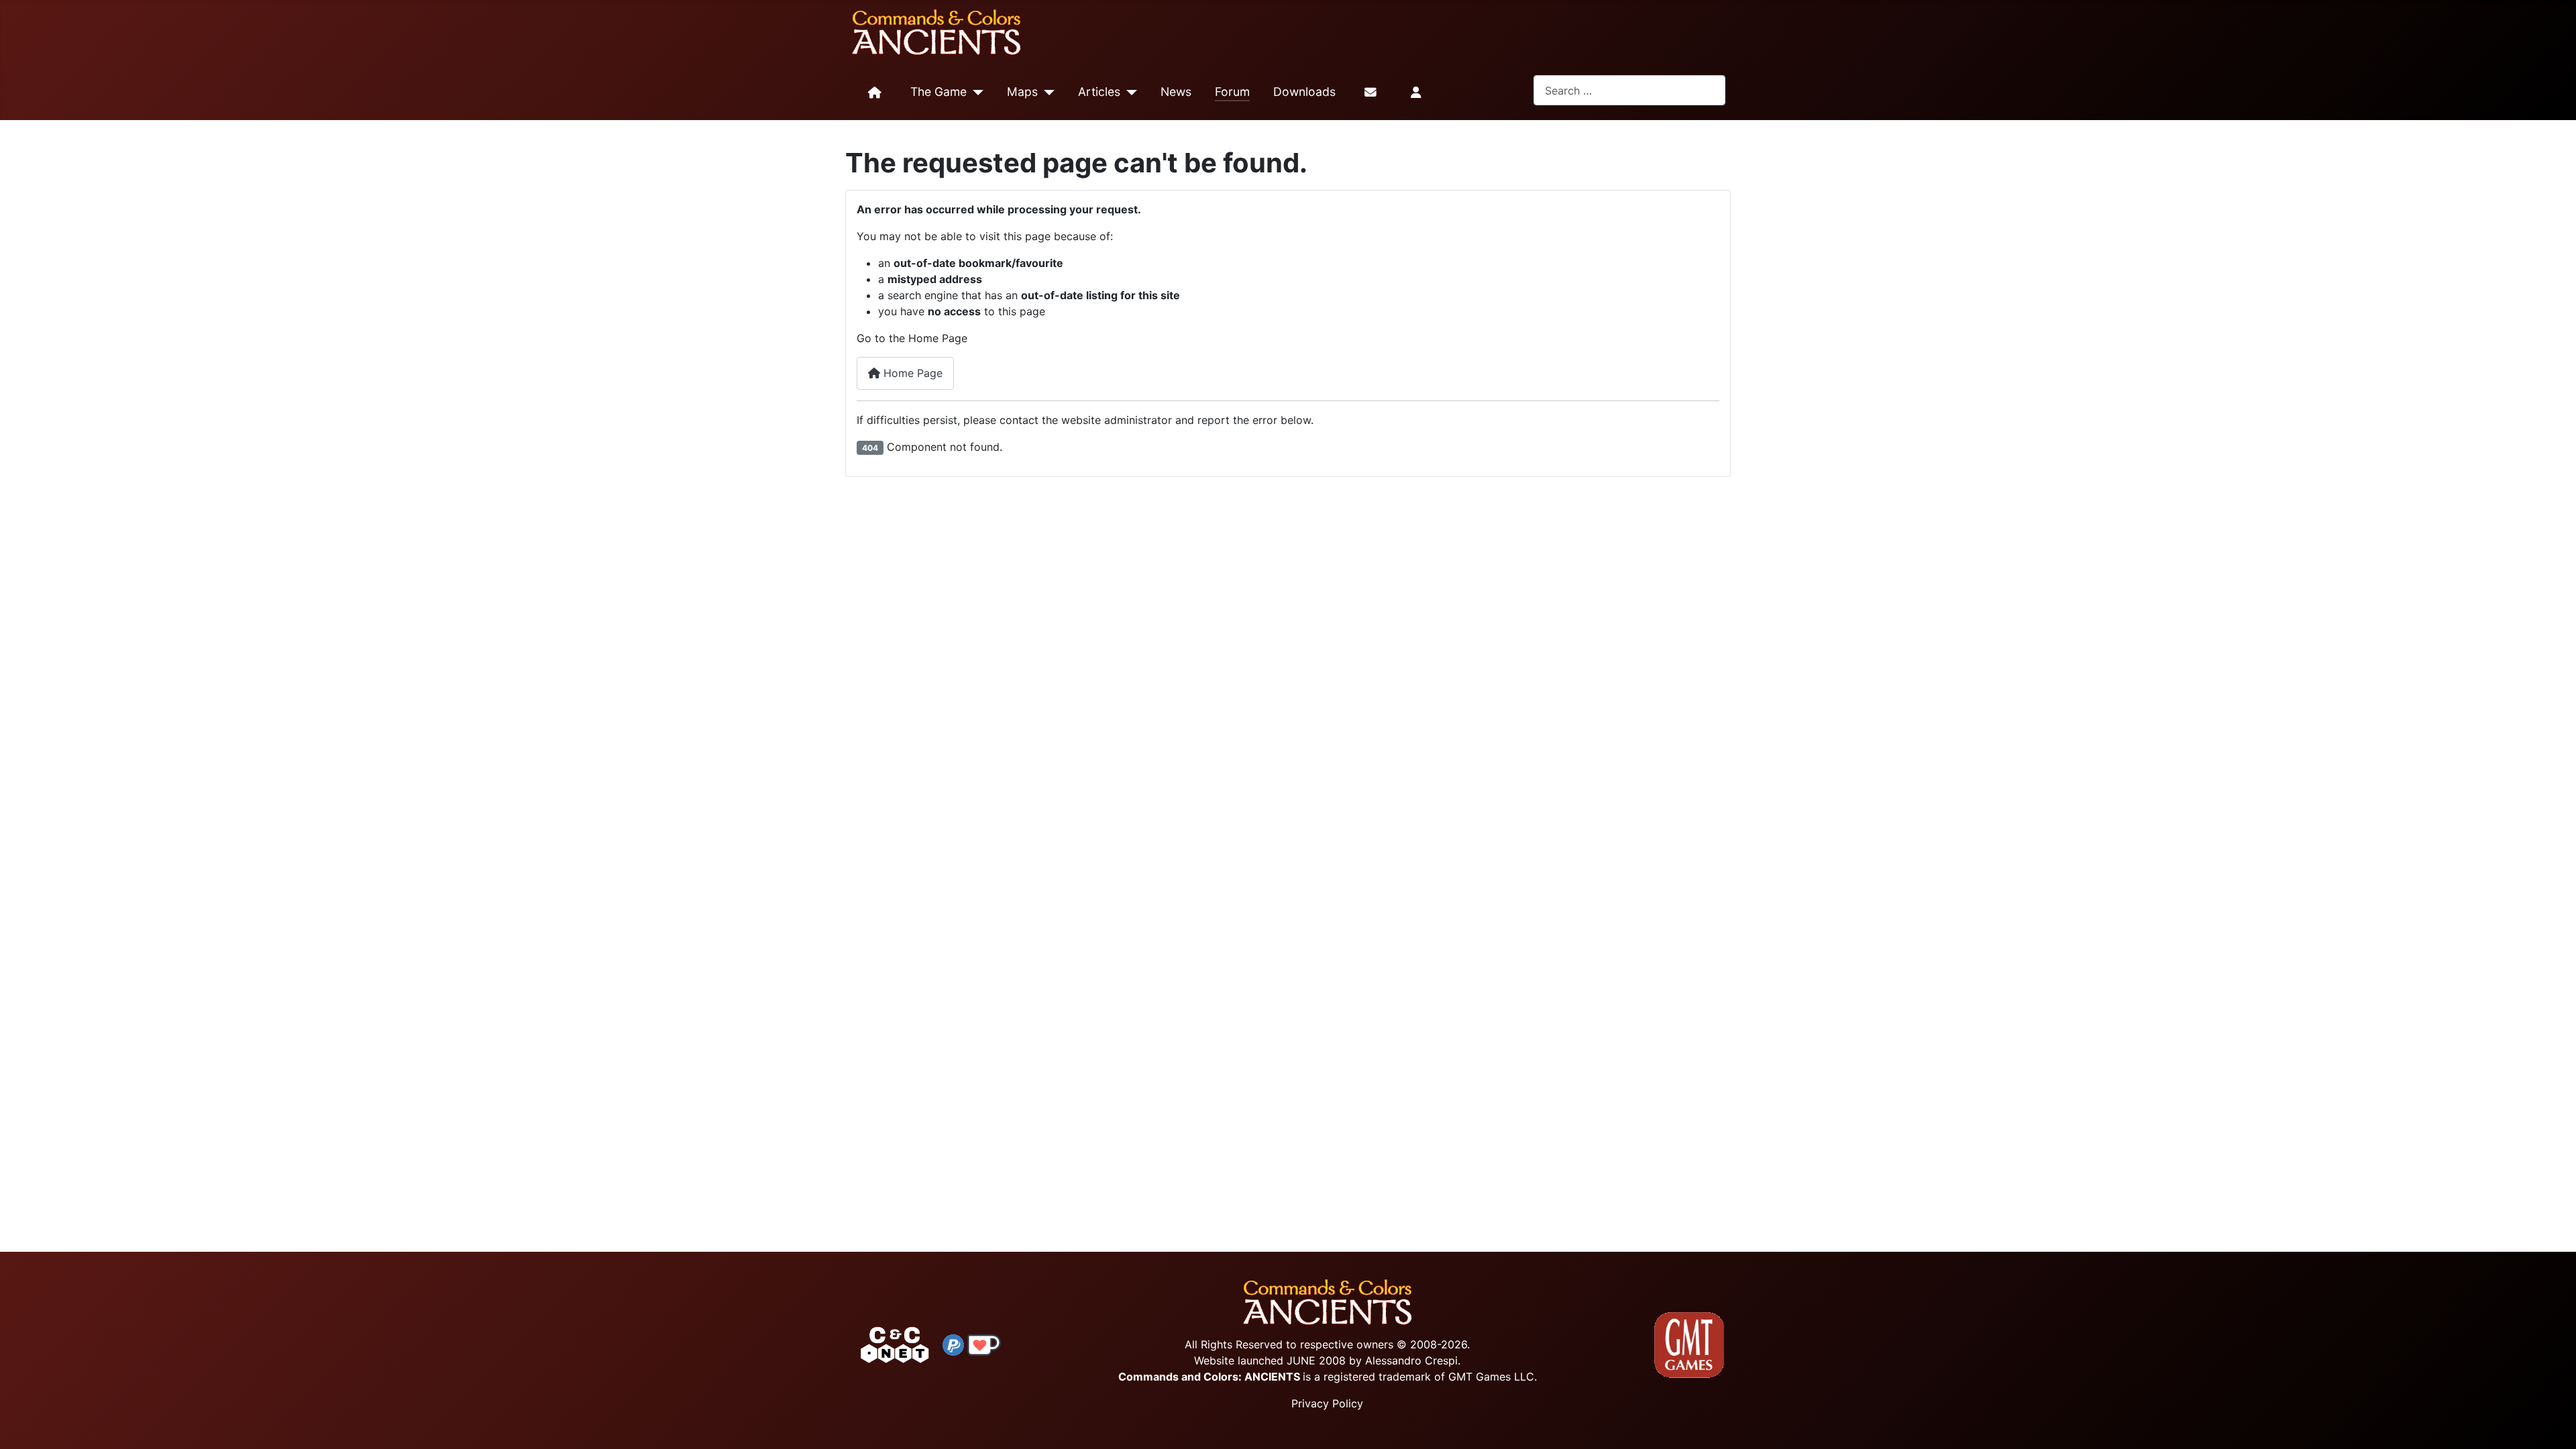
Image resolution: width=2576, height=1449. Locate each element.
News (1176, 92)
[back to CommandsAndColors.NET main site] (895, 1344)
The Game (938, 92)
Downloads (1304, 92)
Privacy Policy (1327, 1403)
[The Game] (975, 93)
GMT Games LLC (1491, 1377)
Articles (1099, 92)
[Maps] (1046, 93)
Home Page (911, 373)
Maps (1022, 92)
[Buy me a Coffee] (984, 1344)
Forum (1232, 92)
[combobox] (1629, 90)
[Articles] (1129, 93)
